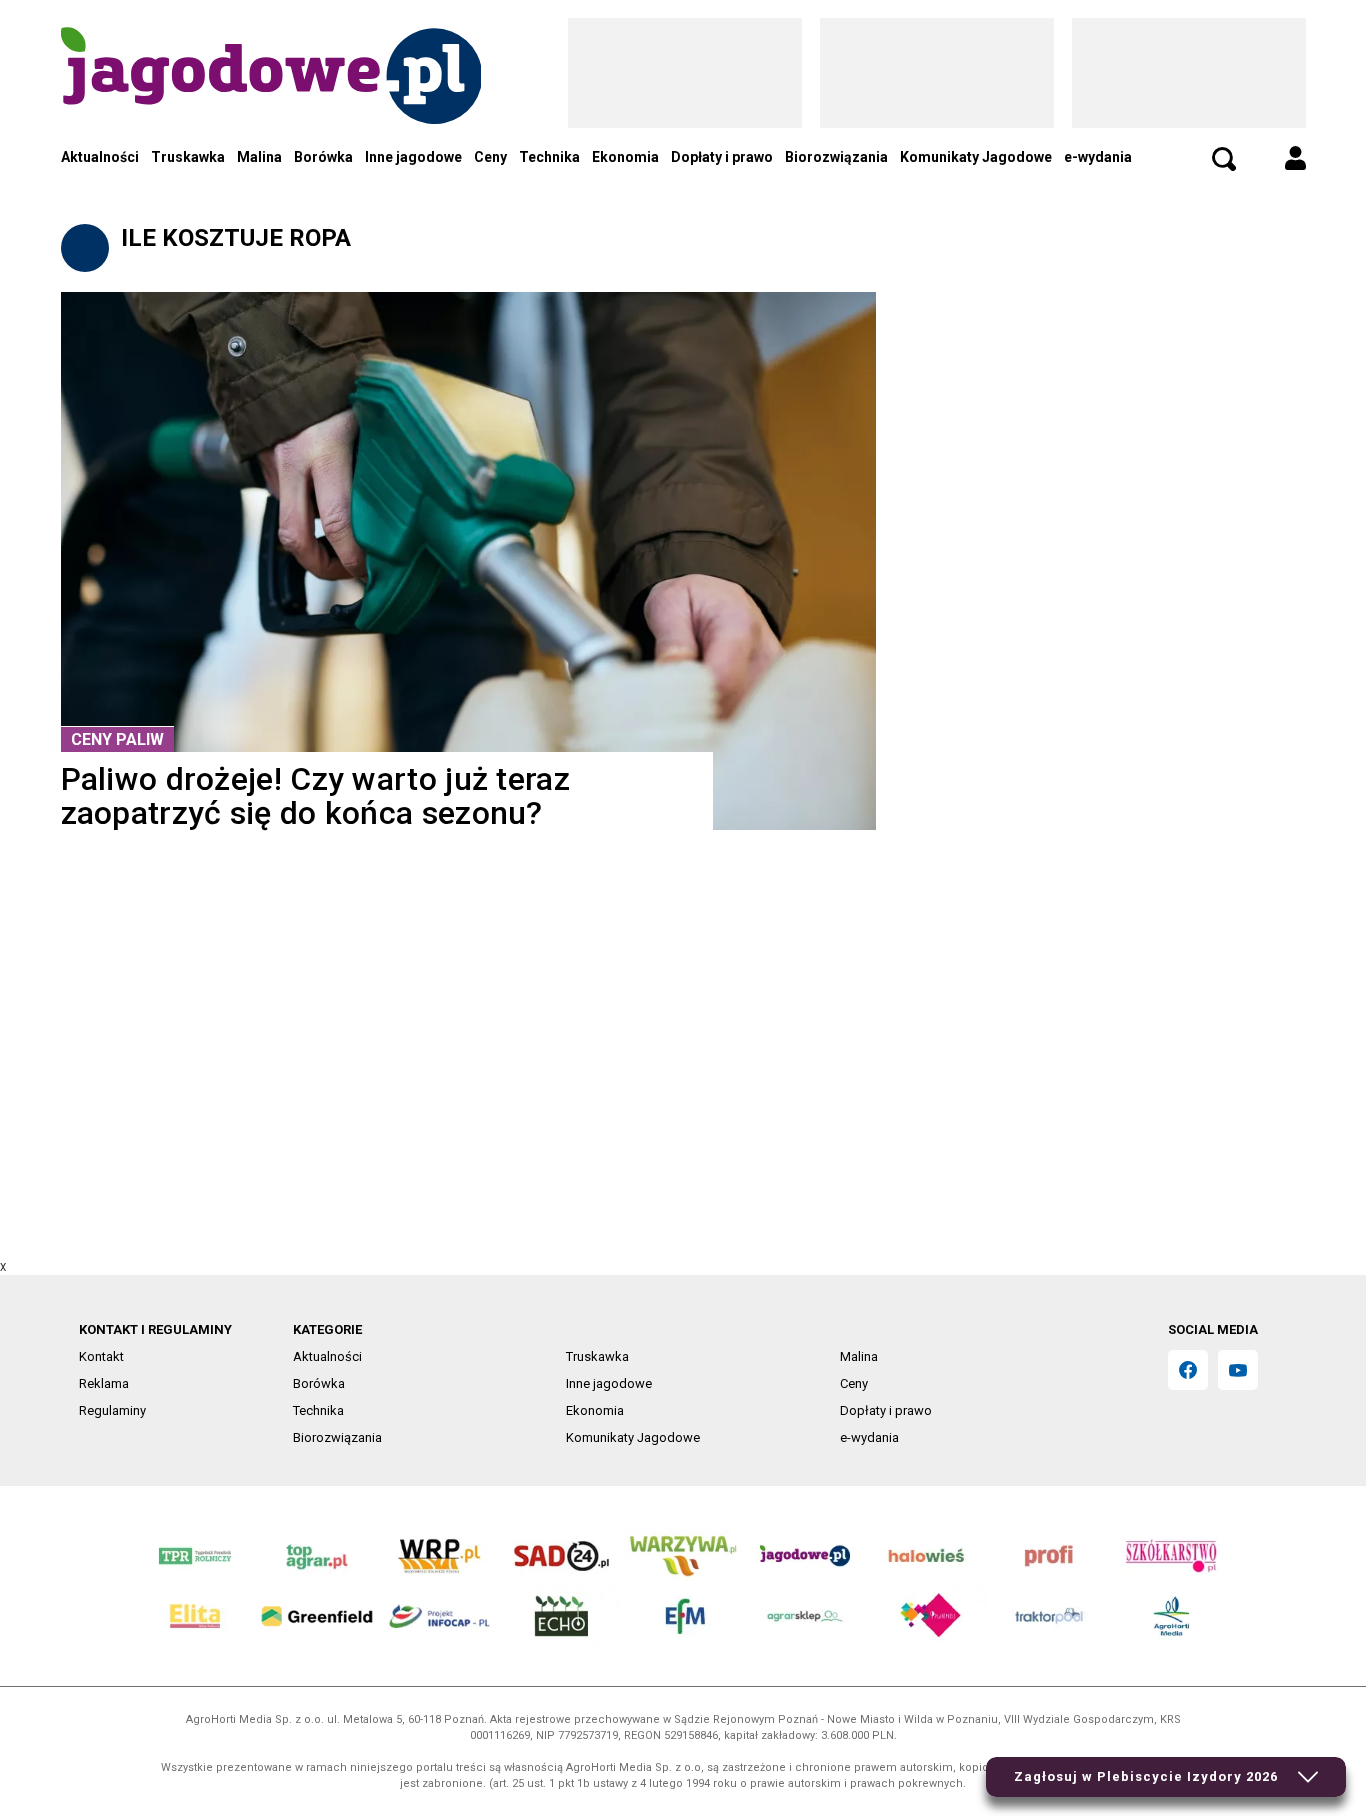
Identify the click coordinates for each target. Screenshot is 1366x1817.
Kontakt (101, 1356)
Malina (259, 157)
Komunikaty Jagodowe (976, 157)
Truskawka (188, 157)
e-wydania (1098, 157)
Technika (549, 157)
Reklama (104, 1383)
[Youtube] (1238, 1370)
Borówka (323, 157)
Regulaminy (112, 1410)
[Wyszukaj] (1224, 159)
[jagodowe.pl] (271, 101)
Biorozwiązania (836, 157)
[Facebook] (1188, 1370)
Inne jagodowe (413, 157)
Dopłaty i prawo (722, 157)
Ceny (490, 157)
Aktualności (100, 157)
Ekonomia (625, 157)
